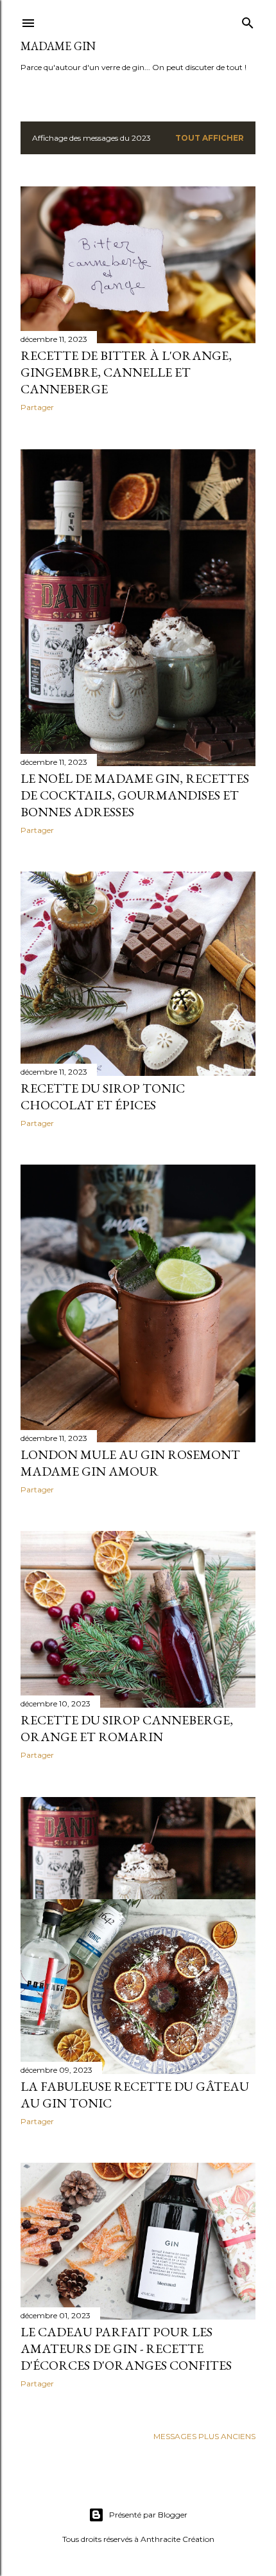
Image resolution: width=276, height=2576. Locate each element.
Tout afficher (210, 138)
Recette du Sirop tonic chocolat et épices (103, 1096)
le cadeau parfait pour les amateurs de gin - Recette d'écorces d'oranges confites (126, 2348)
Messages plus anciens (204, 2436)
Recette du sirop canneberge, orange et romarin (127, 1728)
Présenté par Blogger (148, 2515)
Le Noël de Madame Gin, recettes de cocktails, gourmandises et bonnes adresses (135, 795)
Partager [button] (37, 407)
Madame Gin (58, 46)
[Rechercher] (248, 20)
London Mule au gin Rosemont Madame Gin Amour (130, 1463)
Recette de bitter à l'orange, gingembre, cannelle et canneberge (126, 372)
